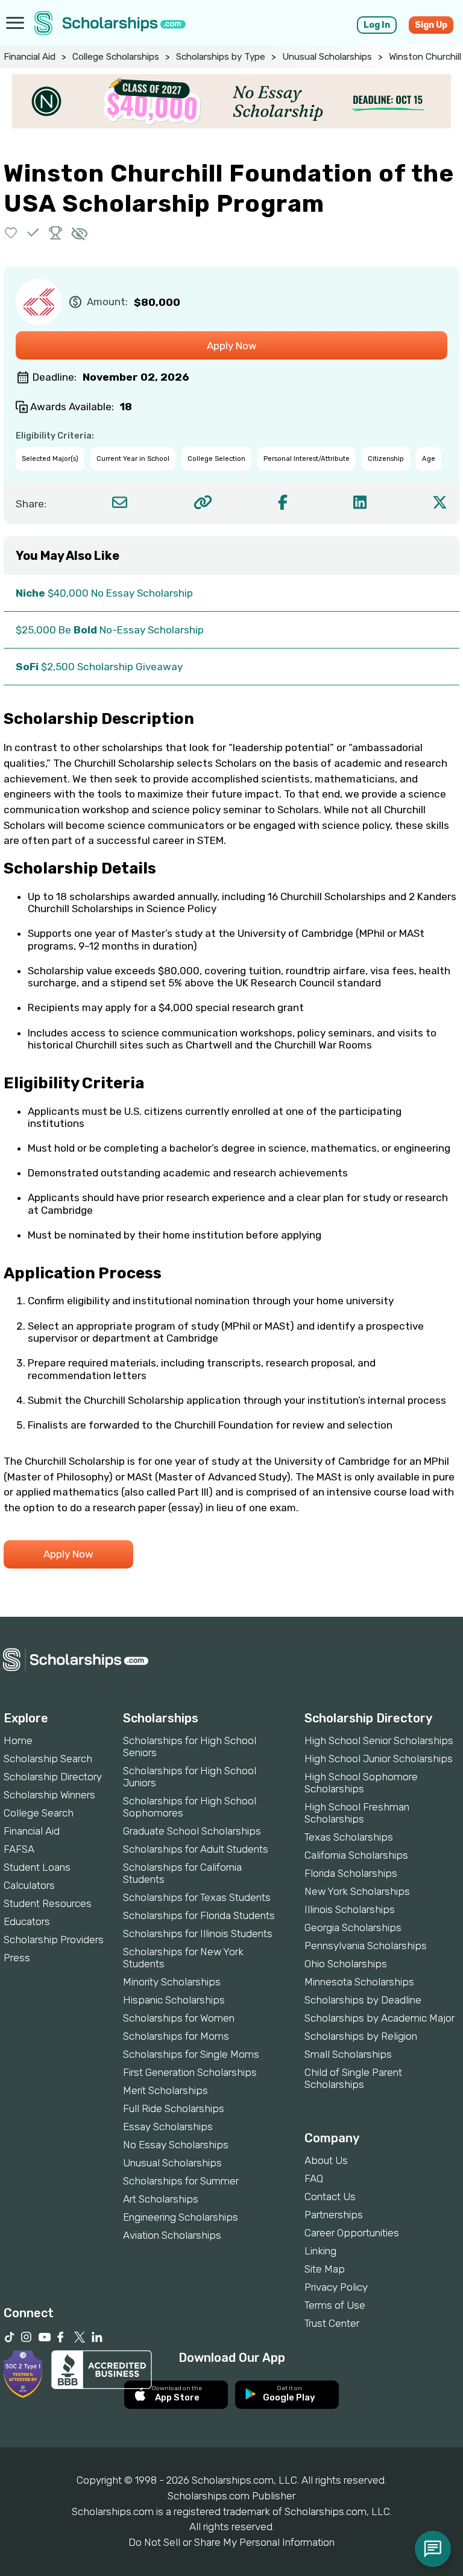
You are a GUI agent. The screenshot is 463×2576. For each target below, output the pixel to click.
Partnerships (334, 2215)
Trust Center (332, 2323)
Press (17, 1958)
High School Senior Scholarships (379, 1740)
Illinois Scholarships (350, 1909)
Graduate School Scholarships (192, 1831)
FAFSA (19, 1849)
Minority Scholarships (172, 1982)
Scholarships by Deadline (363, 2000)
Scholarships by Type (221, 57)
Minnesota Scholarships (359, 1982)
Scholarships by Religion (361, 2036)
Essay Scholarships (168, 2127)
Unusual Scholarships (327, 57)
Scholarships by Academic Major (380, 2018)
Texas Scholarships (349, 1837)
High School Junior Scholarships (379, 1759)
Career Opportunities (352, 2233)
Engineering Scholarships (181, 2217)
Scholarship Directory (53, 1777)
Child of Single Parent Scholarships (353, 2078)
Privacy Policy (336, 2287)
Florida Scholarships (351, 1873)
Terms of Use (335, 2305)
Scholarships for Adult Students (196, 1849)
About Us (326, 2160)
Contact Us (330, 2197)
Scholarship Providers (54, 1940)
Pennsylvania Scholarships (366, 1946)
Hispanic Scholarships (174, 2000)
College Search (39, 1813)
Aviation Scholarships (172, 2235)
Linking (320, 2251)
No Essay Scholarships (176, 2145)
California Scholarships (356, 1855)
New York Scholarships (357, 1891)
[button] (11, 233)
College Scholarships (116, 57)
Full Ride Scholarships (174, 2108)
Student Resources (48, 1903)
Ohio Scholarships (346, 1964)
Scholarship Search (48, 1759)
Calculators (29, 1885)
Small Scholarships (348, 2054)
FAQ (314, 2178)
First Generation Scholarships (190, 2072)
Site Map (325, 2269)
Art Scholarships (161, 2199)
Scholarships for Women (179, 2018)
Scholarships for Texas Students (197, 1897)
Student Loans (37, 1867)
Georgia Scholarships (353, 1927)
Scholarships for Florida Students (199, 1915)
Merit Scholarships (165, 2090)
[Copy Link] (203, 502)
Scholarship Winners (49, 1795)
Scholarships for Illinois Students (198, 1934)
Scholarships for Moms (176, 2036)
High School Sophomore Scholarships (361, 1783)
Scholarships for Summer (181, 2181)
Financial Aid (30, 57)
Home (18, 1740)
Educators (27, 1921)
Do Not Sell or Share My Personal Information (231, 2542)
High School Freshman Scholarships (357, 1813)
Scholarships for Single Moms (191, 2054)
